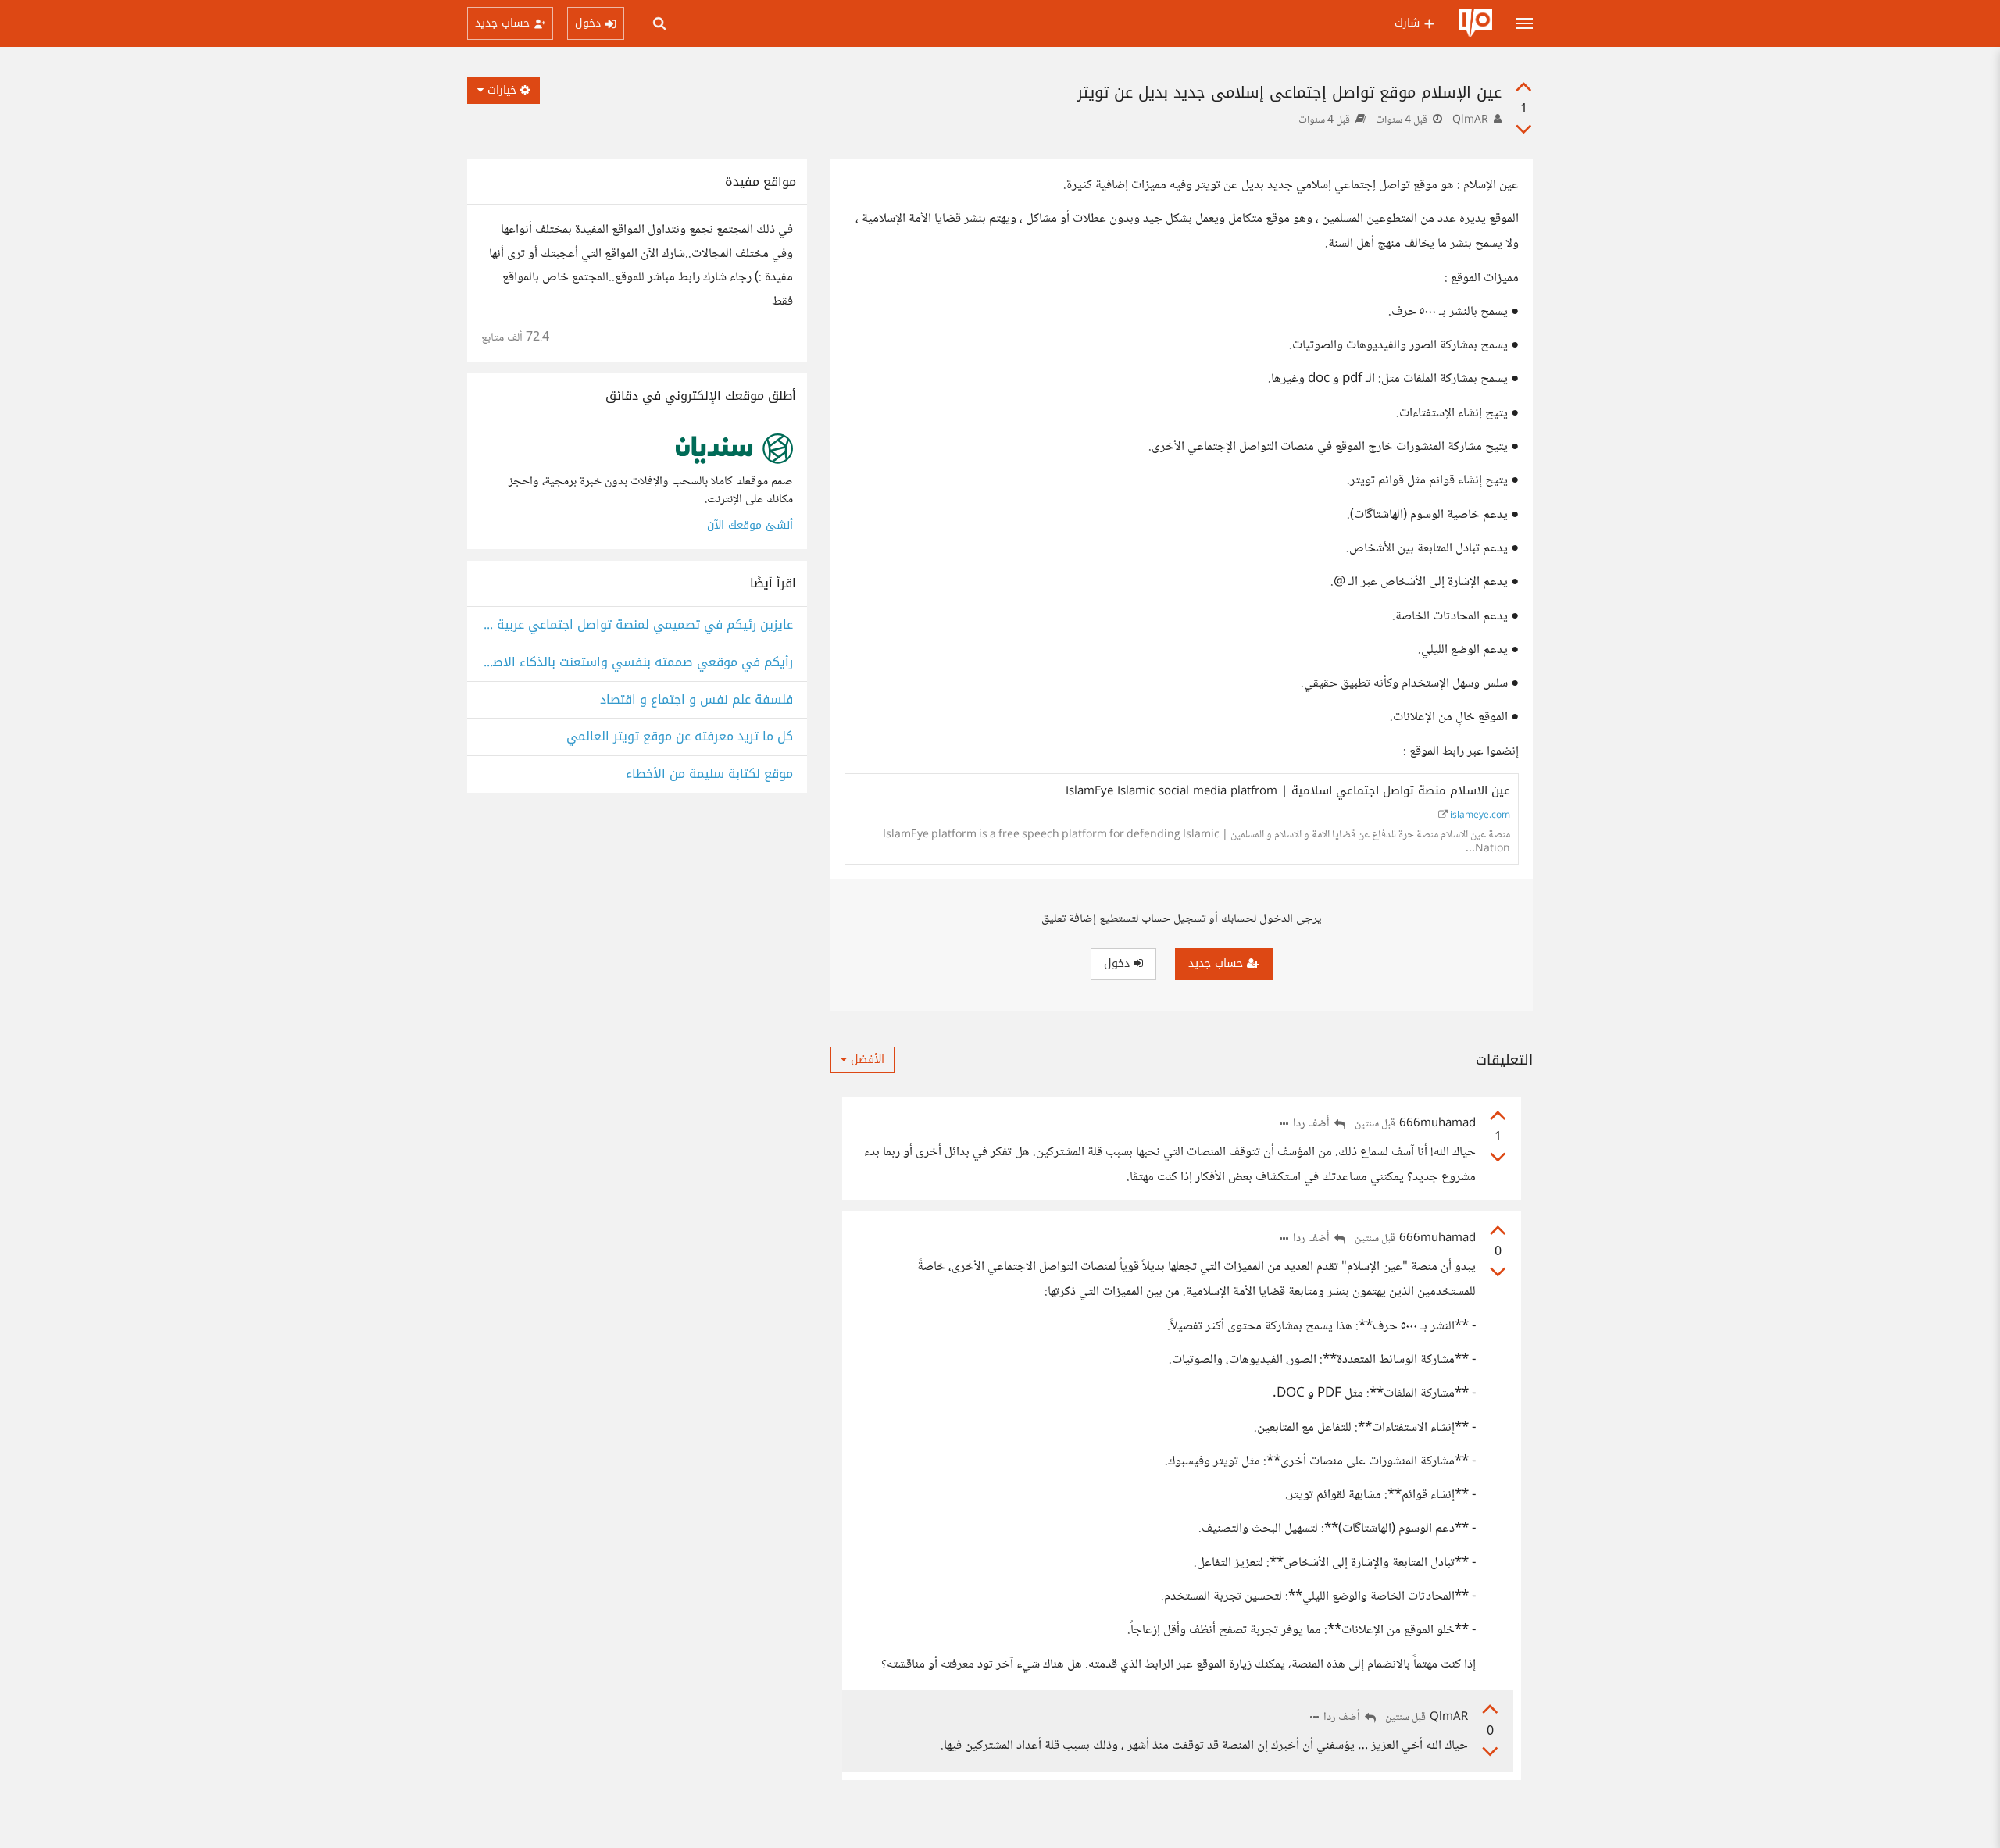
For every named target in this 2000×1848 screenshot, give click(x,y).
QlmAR (1470, 120)
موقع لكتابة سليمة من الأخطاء (709, 774)
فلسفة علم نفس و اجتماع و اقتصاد (696, 700)
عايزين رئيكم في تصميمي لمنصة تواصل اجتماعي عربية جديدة (637, 625)
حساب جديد (1218, 963)
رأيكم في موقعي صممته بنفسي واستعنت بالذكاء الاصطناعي (637, 663)
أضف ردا (1312, 1124)
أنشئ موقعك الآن (750, 525)
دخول (1119, 963)
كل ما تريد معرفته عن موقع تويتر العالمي (680, 737)
